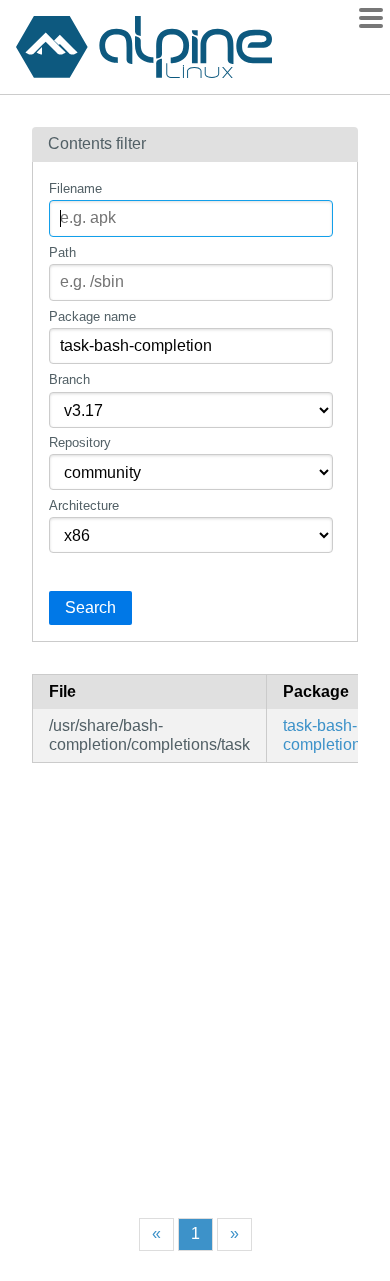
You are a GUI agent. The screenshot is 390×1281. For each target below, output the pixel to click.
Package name (92, 316)
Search (90, 607)
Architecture (84, 505)
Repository (80, 442)
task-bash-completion (322, 734)
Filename (75, 188)
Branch (69, 379)
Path (62, 252)
